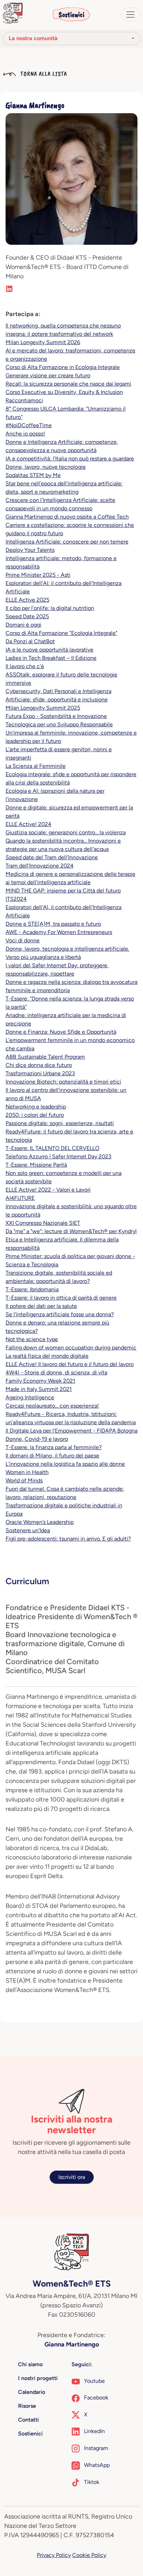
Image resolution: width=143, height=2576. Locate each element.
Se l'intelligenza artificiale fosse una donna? (60, 1314)
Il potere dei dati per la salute (41, 1306)
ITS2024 (16, 899)
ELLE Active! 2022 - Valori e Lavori (48, 1190)
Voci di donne (23, 940)
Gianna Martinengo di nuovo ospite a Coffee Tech (67, 517)
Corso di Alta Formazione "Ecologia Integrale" (61, 633)
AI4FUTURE (20, 1198)
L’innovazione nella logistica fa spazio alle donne (65, 1464)
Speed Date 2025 (27, 616)
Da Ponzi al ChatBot (30, 641)
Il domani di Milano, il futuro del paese (52, 1456)
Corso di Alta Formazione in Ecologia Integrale (63, 367)
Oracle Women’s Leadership (40, 1522)
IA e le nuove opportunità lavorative (49, 650)
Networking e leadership (36, 1107)
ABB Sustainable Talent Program (45, 1057)
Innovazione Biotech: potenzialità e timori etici (63, 1082)
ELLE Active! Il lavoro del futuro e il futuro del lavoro (70, 1364)
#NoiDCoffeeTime (29, 425)
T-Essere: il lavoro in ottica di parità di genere (61, 1298)
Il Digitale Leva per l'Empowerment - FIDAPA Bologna (71, 1431)
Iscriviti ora (72, 2177)
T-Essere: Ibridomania (32, 1289)
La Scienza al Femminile (36, 766)
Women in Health (27, 1472)
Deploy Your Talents (30, 550)
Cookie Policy (89, 2555)
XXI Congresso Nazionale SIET (43, 1223)
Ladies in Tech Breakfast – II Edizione (51, 658)
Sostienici (71, 15)
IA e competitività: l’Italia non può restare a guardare (70, 459)
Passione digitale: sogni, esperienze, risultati (60, 1123)
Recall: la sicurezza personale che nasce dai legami (68, 384)
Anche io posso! (25, 434)
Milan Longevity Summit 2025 (43, 708)
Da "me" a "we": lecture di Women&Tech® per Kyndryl (71, 1231)
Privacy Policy (54, 2555)
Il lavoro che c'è (25, 666)
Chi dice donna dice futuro (39, 1065)
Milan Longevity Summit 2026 (43, 342)
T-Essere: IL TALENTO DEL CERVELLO (52, 1148)
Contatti (28, 2420)
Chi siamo (30, 2364)
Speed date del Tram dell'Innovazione (52, 857)
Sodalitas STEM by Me (33, 475)
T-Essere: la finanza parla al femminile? (54, 1447)
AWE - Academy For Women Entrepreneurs (59, 932)
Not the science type (32, 1339)
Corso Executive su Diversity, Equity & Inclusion (64, 392)
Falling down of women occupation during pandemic (71, 1348)
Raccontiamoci (24, 400)
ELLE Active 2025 (27, 600)
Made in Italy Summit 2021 (39, 1389)
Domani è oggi (23, 625)
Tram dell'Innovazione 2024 (40, 866)
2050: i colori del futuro (35, 1115)
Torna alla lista (43, 74)
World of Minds (24, 1480)
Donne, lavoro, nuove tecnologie (46, 467)
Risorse (27, 2406)
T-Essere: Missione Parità (36, 1165)
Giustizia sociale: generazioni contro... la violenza (66, 832)
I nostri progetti (38, 2378)
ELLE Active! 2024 (28, 824)
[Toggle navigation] (131, 15)
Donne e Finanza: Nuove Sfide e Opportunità (61, 1032)
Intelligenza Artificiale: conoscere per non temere (67, 542)
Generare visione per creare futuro (48, 375)
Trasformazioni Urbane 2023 (40, 1073)
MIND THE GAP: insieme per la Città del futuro (63, 891)
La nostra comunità (33, 38)
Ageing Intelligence (30, 1397)
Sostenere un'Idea (28, 1530)
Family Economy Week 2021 (40, 1381)
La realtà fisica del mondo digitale (47, 1356)
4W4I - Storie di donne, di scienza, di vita (56, 1372)
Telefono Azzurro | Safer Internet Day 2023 (58, 1156)
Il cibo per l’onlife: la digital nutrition (50, 608)
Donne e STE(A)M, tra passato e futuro (53, 924)
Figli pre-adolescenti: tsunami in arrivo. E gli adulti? (68, 1539)
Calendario (32, 2392)
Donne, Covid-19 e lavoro (37, 1439)
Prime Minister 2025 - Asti (38, 575)
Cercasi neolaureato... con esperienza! (52, 1406)
